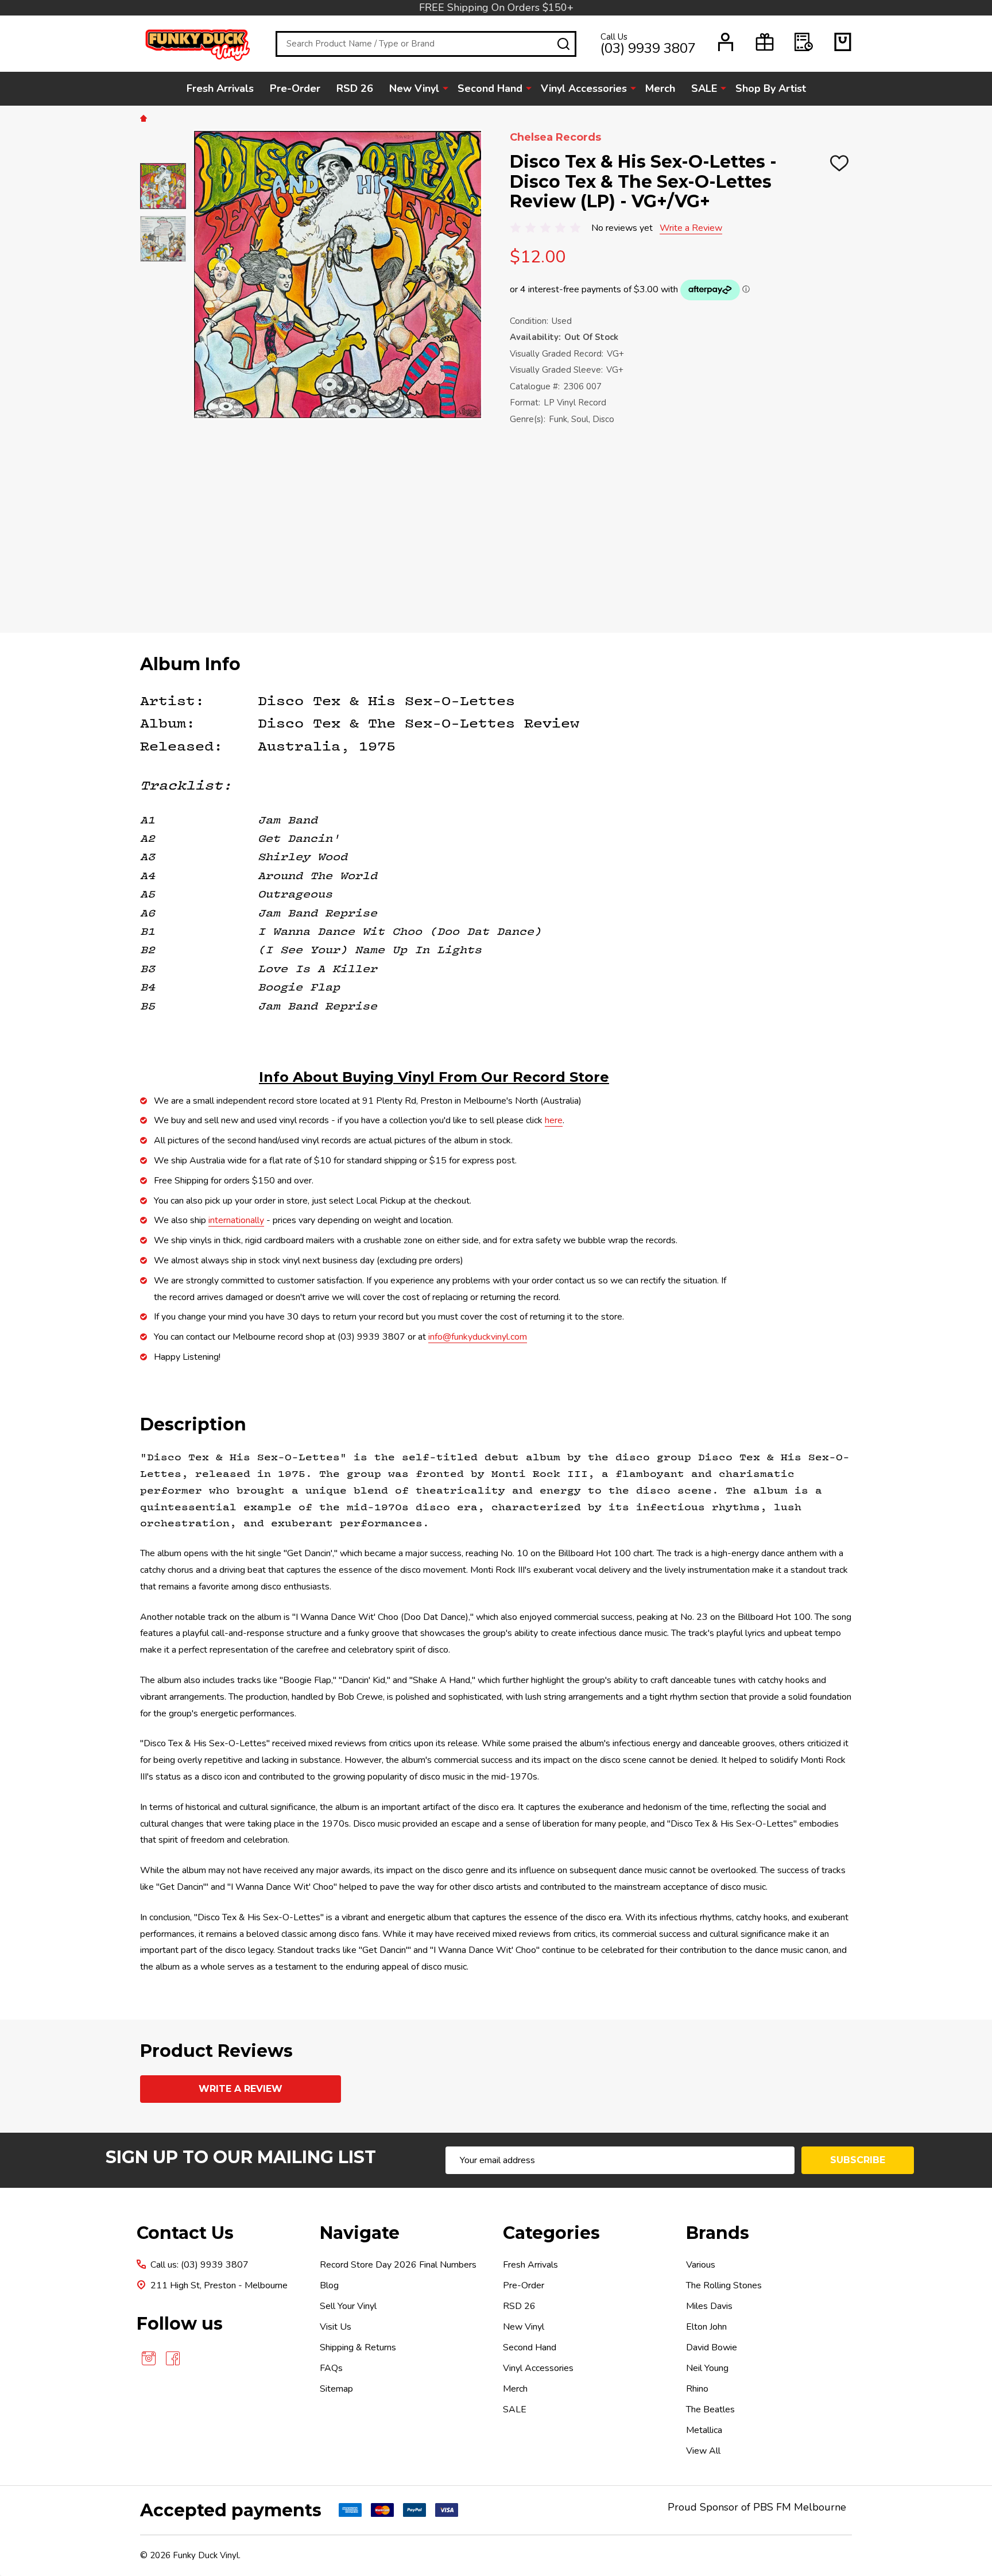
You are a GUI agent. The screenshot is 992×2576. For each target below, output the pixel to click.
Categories (551, 2233)
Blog (329, 2285)
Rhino (697, 2389)
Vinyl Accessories (584, 88)
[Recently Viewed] (804, 42)
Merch (660, 88)
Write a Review (691, 228)
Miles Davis (709, 2306)
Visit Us (336, 2327)
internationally (236, 1220)
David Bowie (712, 2347)
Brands (718, 2233)
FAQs (331, 2368)
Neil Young (707, 2368)
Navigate (360, 2233)
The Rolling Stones (724, 2285)
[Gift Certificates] (765, 42)
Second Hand (490, 88)
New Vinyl (414, 88)
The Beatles (710, 2409)
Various (701, 2265)
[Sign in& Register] (726, 42)
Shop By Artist (771, 88)
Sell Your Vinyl (348, 2306)
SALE (704, 88)
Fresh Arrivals (220, 88)
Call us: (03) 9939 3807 (199, 2265)
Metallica (704, 2430)
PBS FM (772, 2507)
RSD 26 (355, 88)
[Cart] (843, 42)
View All (703, 2451)
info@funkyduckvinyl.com (478, 1337)
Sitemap (336, 2389)
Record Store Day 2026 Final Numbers (398, 2265)
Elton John (706, 2327)
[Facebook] (173, 2358)
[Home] (145, 118)
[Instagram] (149, 2358)
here (554, 1120)
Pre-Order (295, 88)
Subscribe (858, 2160)
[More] (445, 88)
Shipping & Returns (358, 2347)
